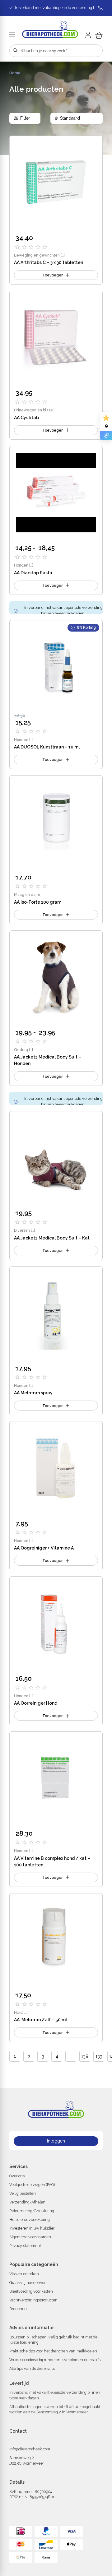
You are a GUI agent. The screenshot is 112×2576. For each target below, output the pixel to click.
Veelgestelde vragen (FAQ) (32, 2185)
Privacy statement (25, 2246)
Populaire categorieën (34, 2264)
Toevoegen (53, 585)
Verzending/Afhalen (27, 2202)
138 (85, 2056)
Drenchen (18, 2309)
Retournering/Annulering (32, 2211)
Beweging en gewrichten (37, 255)
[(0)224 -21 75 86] (98, 8)
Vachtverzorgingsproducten (33, 2300)
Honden (21, 565)
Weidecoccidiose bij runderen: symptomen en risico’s (55, 2360)
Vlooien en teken (24, 2274)
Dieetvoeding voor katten (31, 2291)
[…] (63, 255)
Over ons (17, 2176)
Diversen (22, 1230)
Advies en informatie (31, 2328)
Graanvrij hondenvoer (28, 2283)
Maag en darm (27, 894)
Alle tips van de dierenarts (32, 2368)
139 (99, 2056)
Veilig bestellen (23, 2193)
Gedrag (21, 1050)
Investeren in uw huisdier (32, 2228)
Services (19, 2166)
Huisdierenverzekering (30, 2219)
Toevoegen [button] (53, 275)
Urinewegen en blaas (33, 410)
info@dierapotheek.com (30, 2449)
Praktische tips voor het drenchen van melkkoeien (53, 2351)
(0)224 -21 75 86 (56, 2440)
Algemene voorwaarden (30, 2237)
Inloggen (56, 2141)
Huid (18, 2012)
